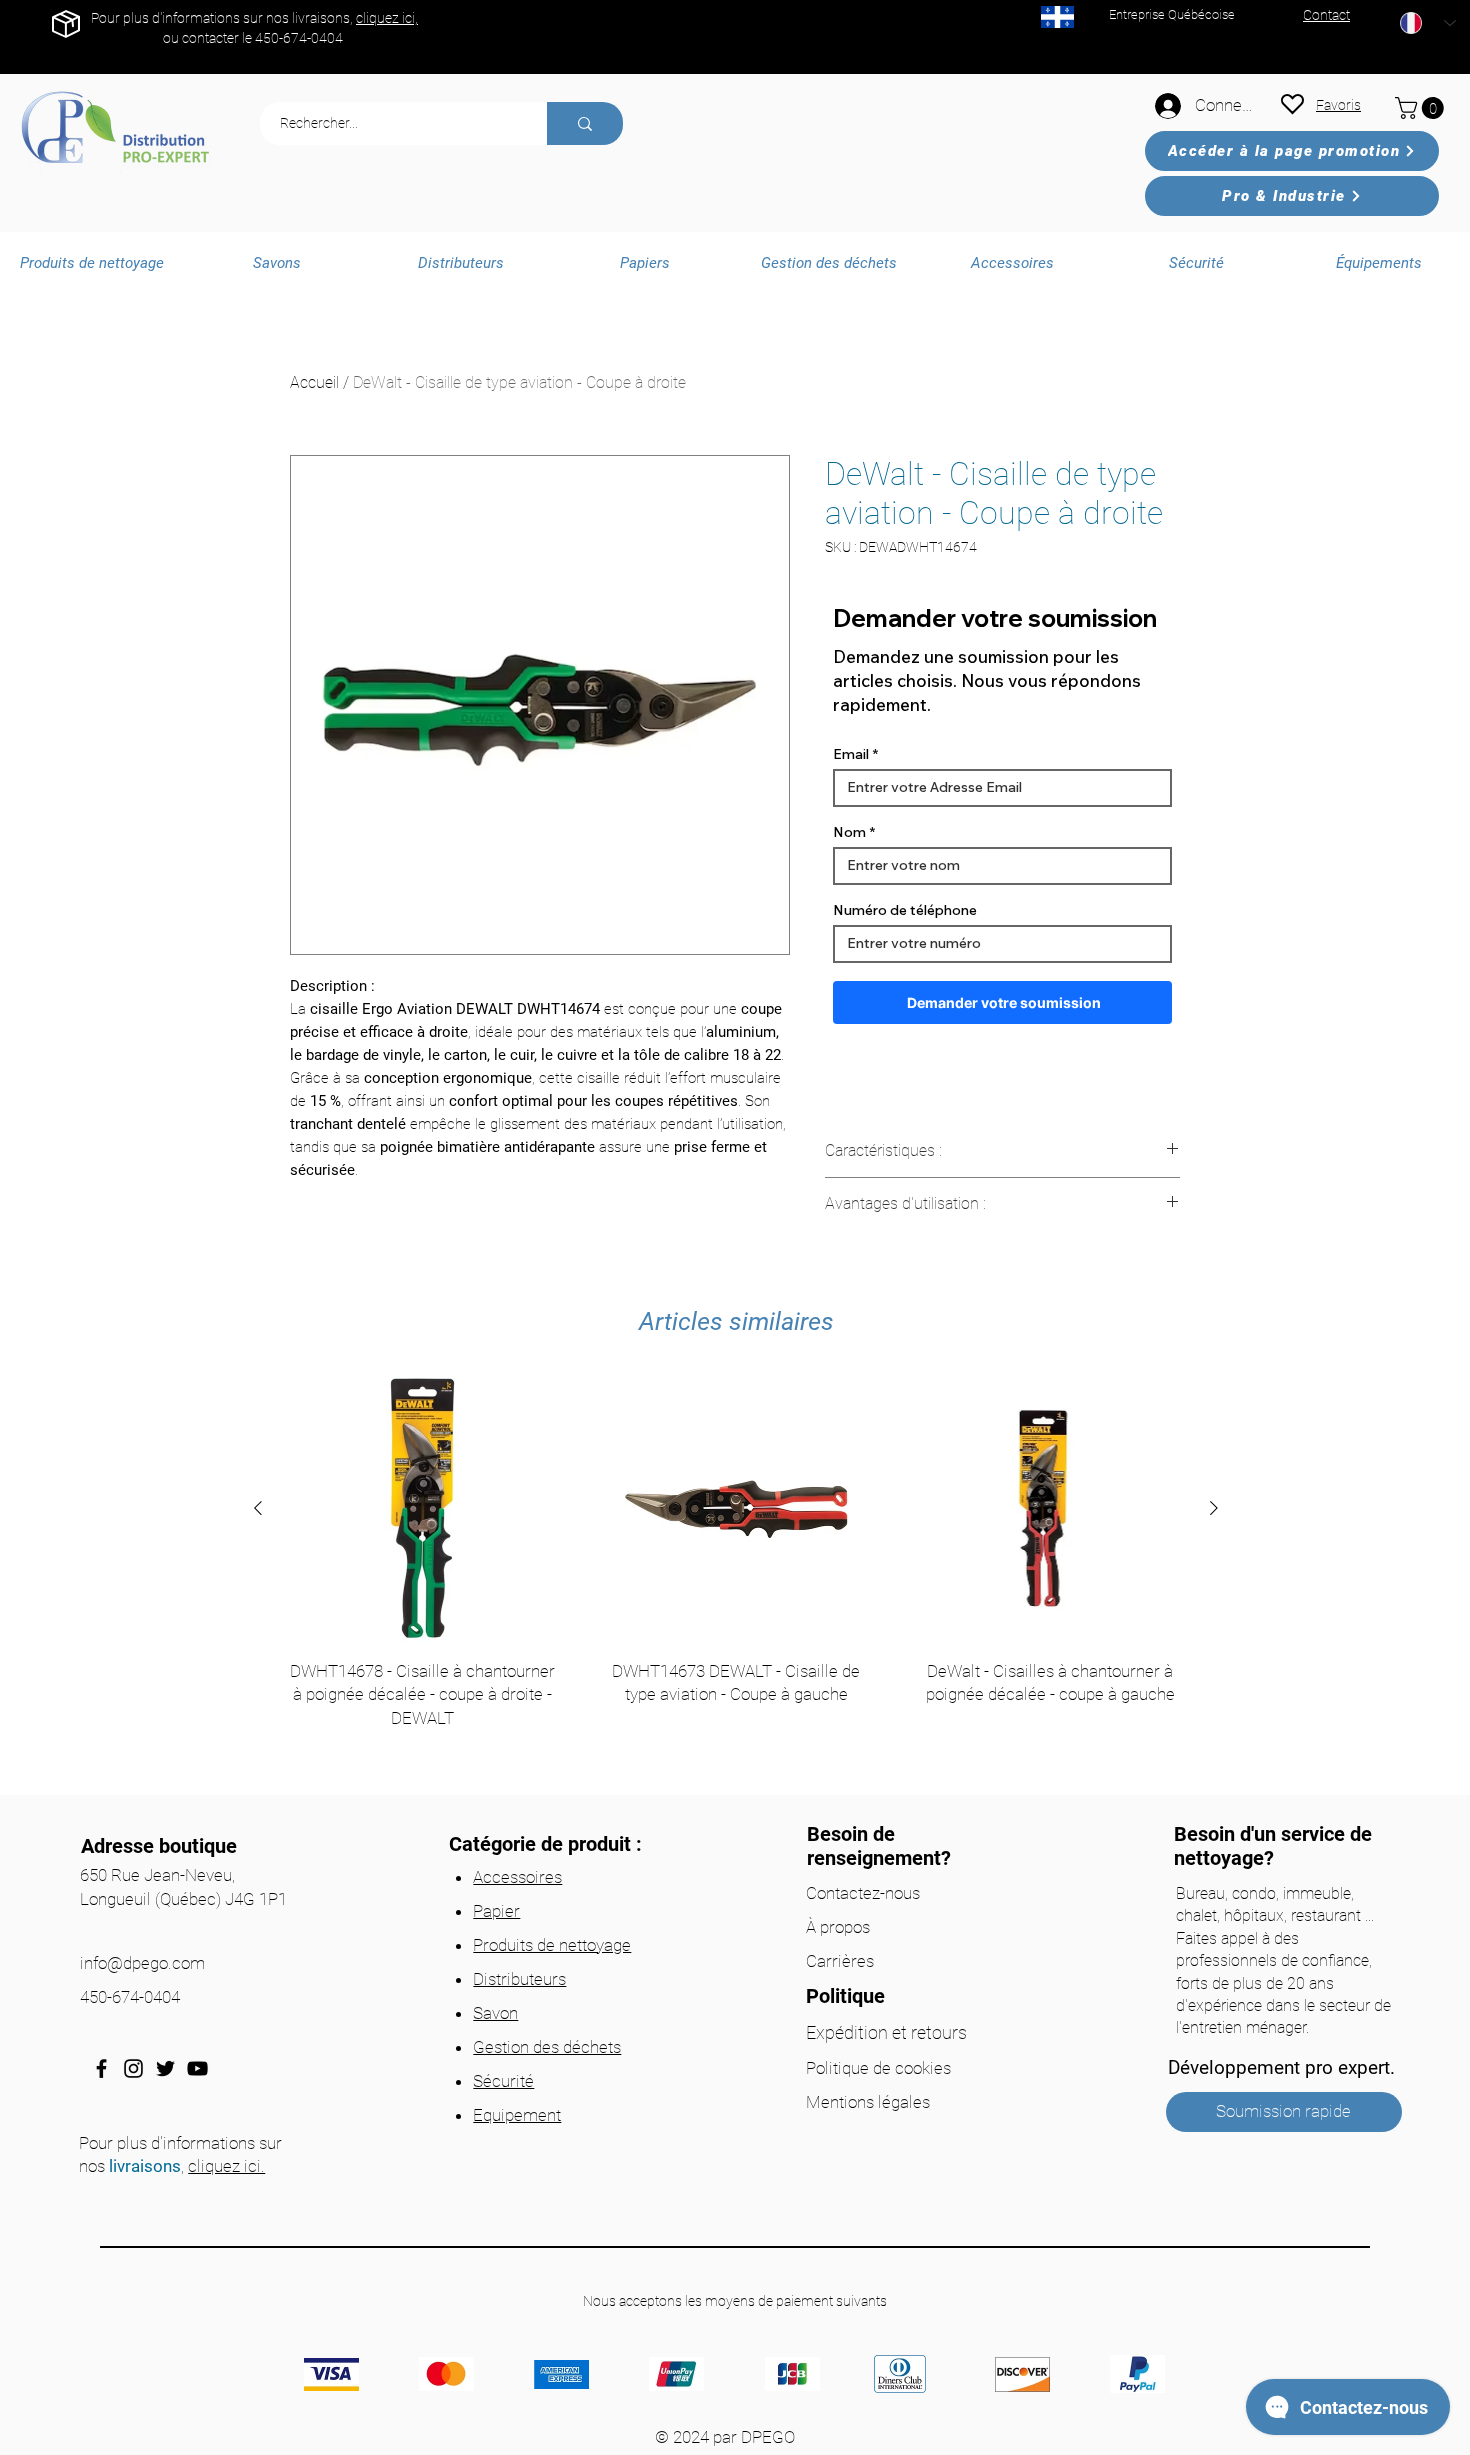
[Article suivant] (1214, 1508)
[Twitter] (165, 2068)
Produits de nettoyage (552, 1945)
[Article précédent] (258, 1508)
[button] (1422, 108)
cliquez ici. (226, 2166)
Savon (495, 2013)
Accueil (314, 382)
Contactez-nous (863, 1893)
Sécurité (503, 2081)
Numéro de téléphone (905, 910)
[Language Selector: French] (1428, 23)
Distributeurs (519, 1979)
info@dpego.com (142, 1963)
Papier (496, 1911)
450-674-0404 (299, 38)
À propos (838, 1927)
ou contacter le (209, 38)
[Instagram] (133, 2068)
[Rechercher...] (585, 123)
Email (851, 754)
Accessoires (517, 1877)
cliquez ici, (387, 18)
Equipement (517, 2115)
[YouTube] (197, 2068)
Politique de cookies (878, 2068)
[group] (736, 1578)
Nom (849, 832)
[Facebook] (101, 2068)
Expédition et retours (886, 2032)
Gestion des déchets (547, 2047)
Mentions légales (868, 2102)
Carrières (840, 1961)
